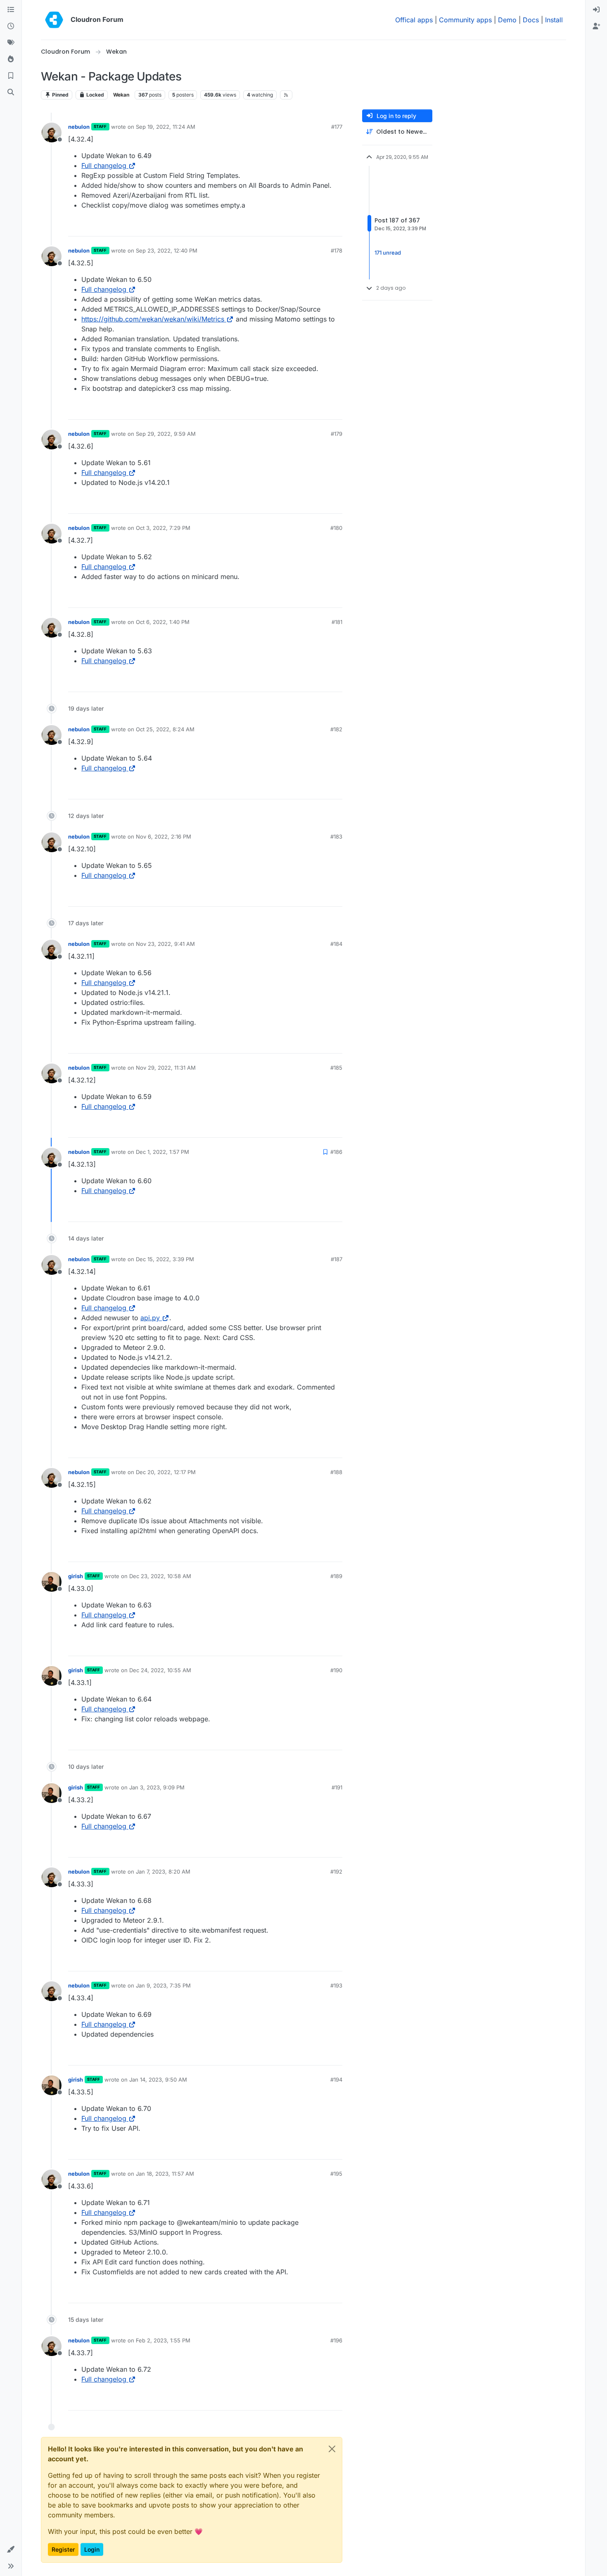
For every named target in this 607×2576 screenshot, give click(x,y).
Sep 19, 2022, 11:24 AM (166, 127)
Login (92, 2549)
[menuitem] (596, 10)
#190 (336, 1670)
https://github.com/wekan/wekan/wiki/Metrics (153, 319)
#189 (336, 1576)
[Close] (332, 2449)
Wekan (121, 95)
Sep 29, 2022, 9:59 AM (166, 434)
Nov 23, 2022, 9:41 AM (165, 944)
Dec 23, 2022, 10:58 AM (160, 1576)
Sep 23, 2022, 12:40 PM (167, 251)
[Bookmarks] (11, 76)
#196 (336, 2340)
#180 (336, 528)
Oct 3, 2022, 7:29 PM (163, 528)
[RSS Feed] (286, 95)
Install (554, 20)
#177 (337, 127)
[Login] (596, 10)
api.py (150, 1318)
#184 (336, 944)
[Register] (596, 26)
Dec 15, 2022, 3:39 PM (165, 1259)
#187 (337, 1259)
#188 (336, 1472)
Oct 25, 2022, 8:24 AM (165, 729)
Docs (531, 20)
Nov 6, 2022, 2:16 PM (164, 837)
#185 (336, 1068)
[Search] (11, 92)
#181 (337, 622)
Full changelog (104, 165)
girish (76, 1576)
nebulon (79, 127)
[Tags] (11, 43)
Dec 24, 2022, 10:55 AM (160, 1670)
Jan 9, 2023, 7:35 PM (163, 1985)
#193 (336, 1985)
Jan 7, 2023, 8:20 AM (163, 1872)
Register (63, 2549)
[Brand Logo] (54, 20)
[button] (11, 2550)
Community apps (465, 20)
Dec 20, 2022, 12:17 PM (166, 1472)
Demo (507, 20)
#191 (337, 1787)
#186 (336, 1152)
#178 (337, 251)
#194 (336, 2080)
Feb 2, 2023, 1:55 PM (163, 2340)
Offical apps (414, 20)
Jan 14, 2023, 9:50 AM (158, 2080)
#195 (336, 2174)
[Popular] (11, 59)
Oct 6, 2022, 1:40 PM (163, 622)
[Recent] (11, 26)
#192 (336, 1872)
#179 (337, 434)
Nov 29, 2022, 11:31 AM (166, 1068)
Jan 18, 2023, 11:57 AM (165, 2174)
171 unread (388, 253)
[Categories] (11, 10)
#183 (336, 837)
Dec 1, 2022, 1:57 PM (162, 1152)
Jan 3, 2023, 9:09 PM (157, 1787)
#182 (336, 729)
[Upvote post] (322, 226)
